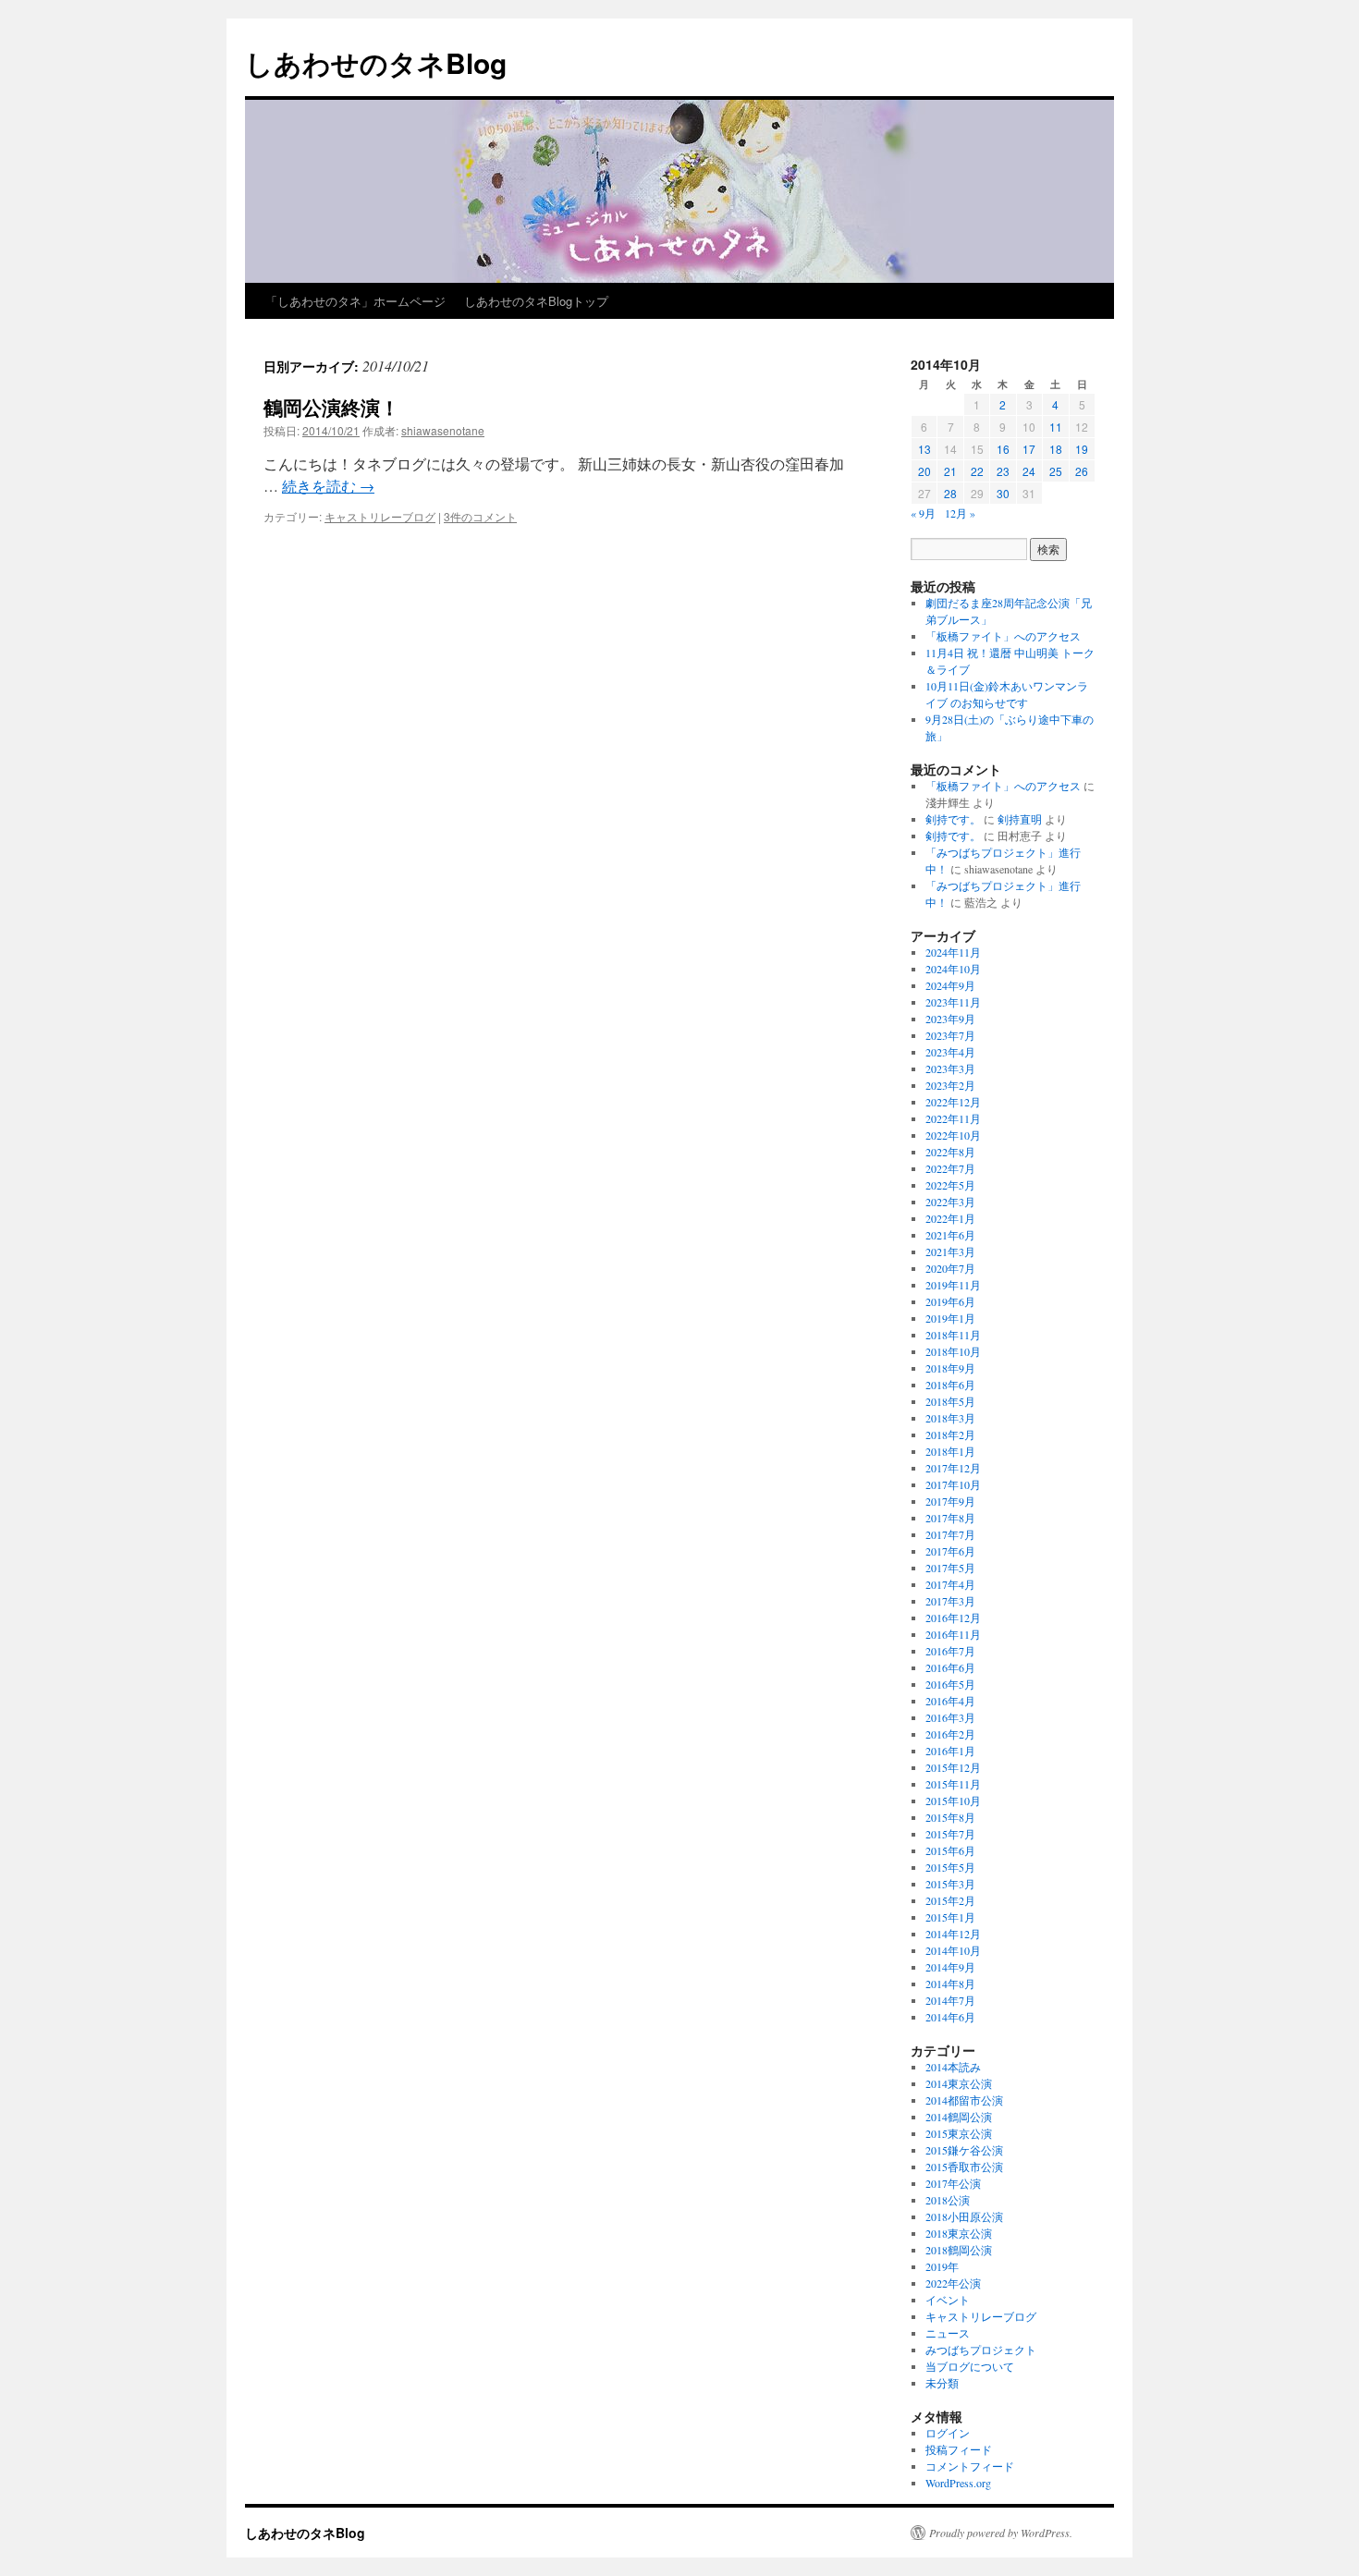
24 (1029, 471)
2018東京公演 (959, 2233)
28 (950, 493)
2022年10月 (953, 1135)
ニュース (948, 2333)
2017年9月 (950, 1501)
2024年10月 (953, 969)
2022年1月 (950, 1218)
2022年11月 (953, 1118)
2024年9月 (950, 985)
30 (1003, 493)
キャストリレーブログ (380, 516)
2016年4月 (950, 1701)
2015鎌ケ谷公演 (964, 2150)
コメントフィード (970, 2466)
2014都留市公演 (964, 2100)
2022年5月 (950, 1185)
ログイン (948, 2433)
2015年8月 (950, 1817)
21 (950, 471)
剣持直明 (1020, 819)
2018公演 (948, 2200)
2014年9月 (950, 1967)
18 (1056, 449)
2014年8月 (950, 1984)
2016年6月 (950, 1667)
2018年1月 (950, 1451)
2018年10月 (953, 1351)
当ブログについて (970, 2366)
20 (924, 471)
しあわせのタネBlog (376, 62)
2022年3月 (950, 1202)
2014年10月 (953, 1950)
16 (1003, 449)
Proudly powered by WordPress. (1001, 2533)
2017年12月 (953, 1468)
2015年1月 (950, 1917)
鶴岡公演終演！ (331, 407)
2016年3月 (950, 1717)
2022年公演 (953, 2283)
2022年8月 (950, 1152)
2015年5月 (950, 1867)
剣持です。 (953, 819)
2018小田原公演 (964, 2216)
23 (1003, 471)
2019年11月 (953, 1285)
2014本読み (953, 2067)
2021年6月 (950, 1235)
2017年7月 (950, 1534)
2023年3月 (950, 1068)
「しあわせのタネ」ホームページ (355, 301)
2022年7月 (950, 1168)
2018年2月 (950, 1435)
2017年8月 (950, 1518)
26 (1082, 471)
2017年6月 (950, 1551)
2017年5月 (950, 1568)
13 (924, 449)
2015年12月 (953, 1767)
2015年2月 (950, 1900)
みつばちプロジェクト (981, 2350)
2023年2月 (950, 1085)
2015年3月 (950, 1884)
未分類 (942, 2383)
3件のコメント (480, 516)
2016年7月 (950, 1651)
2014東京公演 (959, 2083)
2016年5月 (950, 1684)
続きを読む (328, 486)
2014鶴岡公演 (959, 2117)
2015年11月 (953, 1784)
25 (1056, 471)
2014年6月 (950, 2017)
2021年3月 (950, 1251)
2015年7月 (950, 1834)
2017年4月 (950, 1584)
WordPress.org (958, 2483)
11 (1056, 427)
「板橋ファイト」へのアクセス (1003, 636)
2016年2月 (950, 1734)
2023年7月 (950, 1035)
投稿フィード (959, 2449)
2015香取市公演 (964, 2167)
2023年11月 (953, 1002)
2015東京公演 (959, 2133)
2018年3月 (950, 1418)
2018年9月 (950, 1368)
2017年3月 (950, 1601)
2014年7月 (950, 2000)
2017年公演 (953, 2183)
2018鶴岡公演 (959, 2250)
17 (1029, 449)
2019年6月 (950, 1301)
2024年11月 (953, 952)
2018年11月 (953, 1335)
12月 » (960, 513)
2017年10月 (953, 1484)
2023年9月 (950, 1019)
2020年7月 (950, 1268)
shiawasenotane (443, 430)
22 (977, 471)
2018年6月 (950, 1385)
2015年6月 (950, 1850)
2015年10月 (953, 1801)
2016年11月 (953, 1634)
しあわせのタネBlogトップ (536, 301)
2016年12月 (953, 1618)
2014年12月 (953, 1934)
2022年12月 (953, 1102)
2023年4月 (950, 1052)
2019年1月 (950, 1318)
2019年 (942, 2266)
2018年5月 (950, 1401)
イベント (948, 2300)
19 (1082, 449)
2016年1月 (950, 1751)
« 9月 (923, 513)
